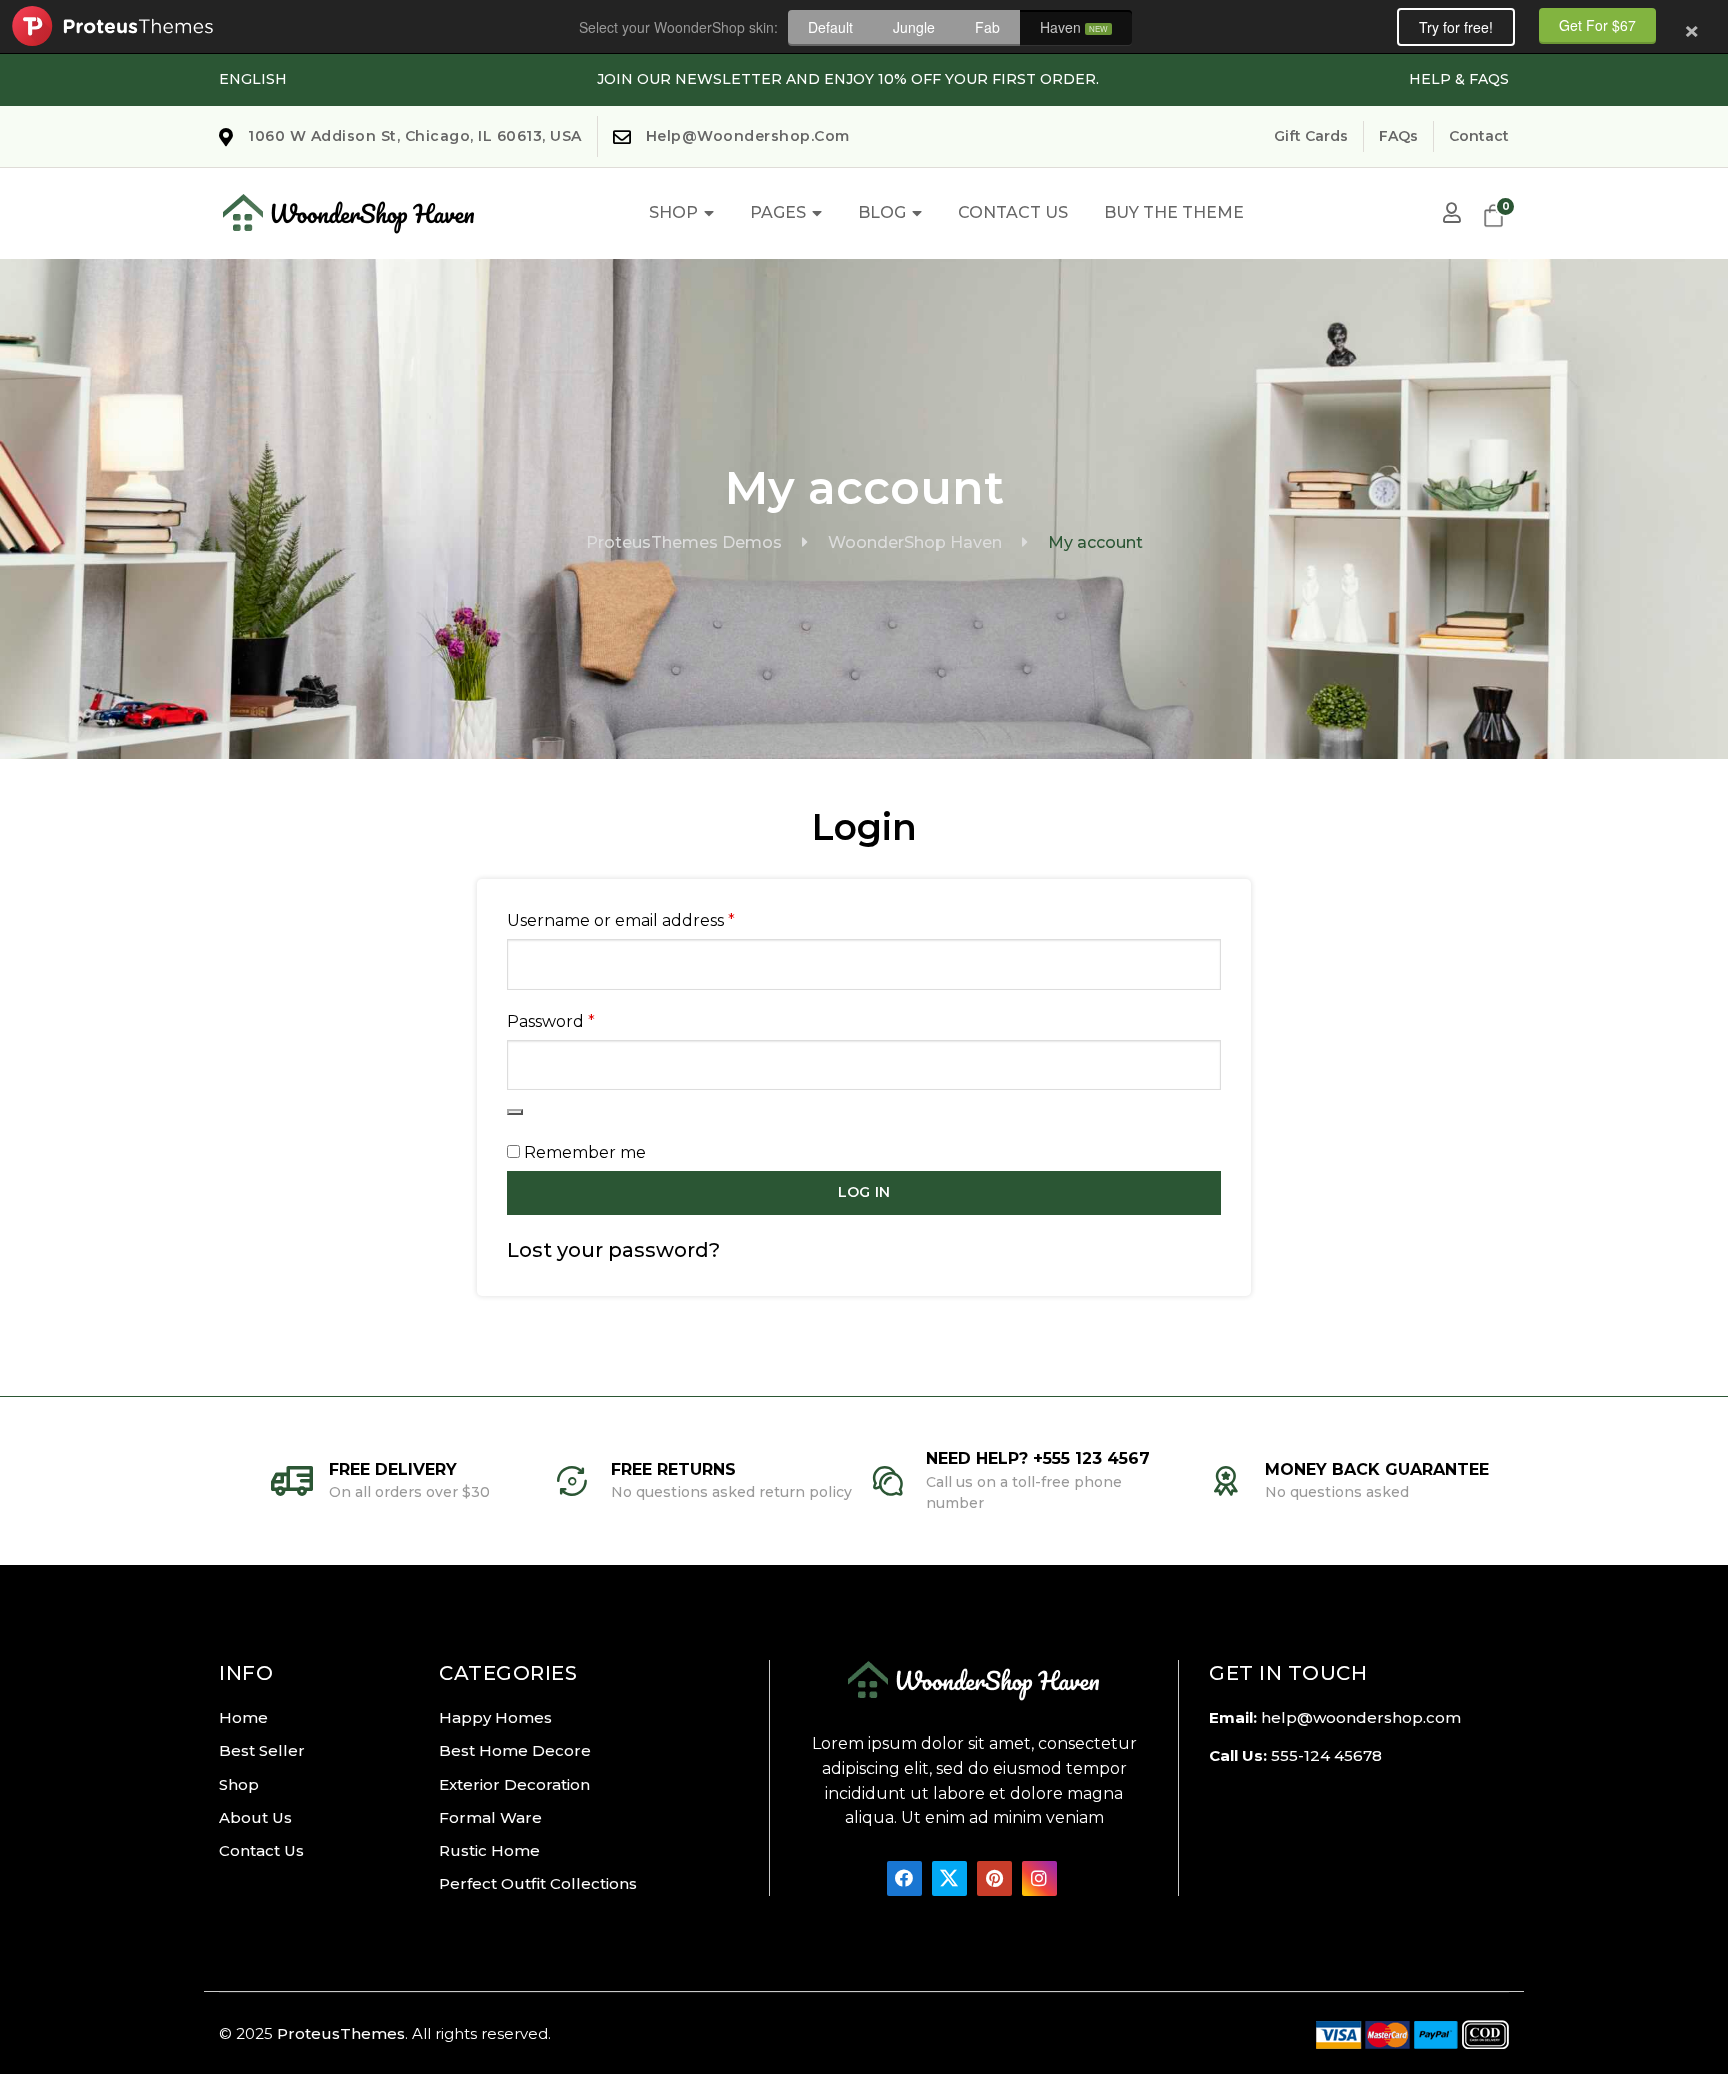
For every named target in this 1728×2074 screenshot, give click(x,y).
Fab (987, 27)
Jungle (914, 27)
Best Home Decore (515, 1750)
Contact (1479, 136)
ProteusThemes (341, 2033)
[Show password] (515, 1112)
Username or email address (658, 920)
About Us (255, 1817)
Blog (882, 212)
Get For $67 (1597, 25)
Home (243, 1717)
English (253, 79)
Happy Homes (495, 1717)
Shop (673, 212)
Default (830, 27)
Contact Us (1013, 212)
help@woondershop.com (1361, 1717)
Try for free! (1456, 27)
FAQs (1398, 136)
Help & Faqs (1459, 79)
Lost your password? (613, 1250)
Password (588, 1021)
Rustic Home (489, 1850)
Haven (1074, 27)
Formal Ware (490, 1817)
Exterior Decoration (514, 1784)
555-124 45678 (1326, 1755)
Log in (864, 1192)
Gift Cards (1311, 136)
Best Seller (262, 1750)
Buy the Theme (1174, 212)
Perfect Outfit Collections (538, 1883)
